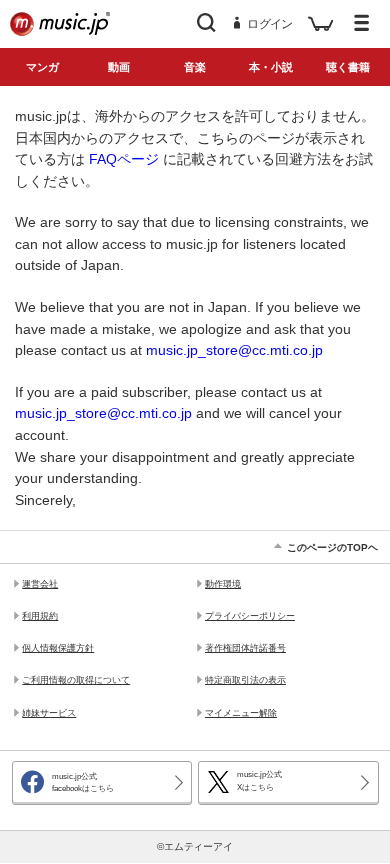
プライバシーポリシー (250, 616)
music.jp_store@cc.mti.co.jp (234, 350)
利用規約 (40, 616)
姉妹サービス (49, 713)
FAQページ (124, 159)
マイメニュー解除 (241, 713)
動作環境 (223, 584)
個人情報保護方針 (58, 648)
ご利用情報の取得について (76, 680)
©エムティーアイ (195, 846)
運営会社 (40, 584)
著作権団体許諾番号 (245, 648)
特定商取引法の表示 (245, 680)
